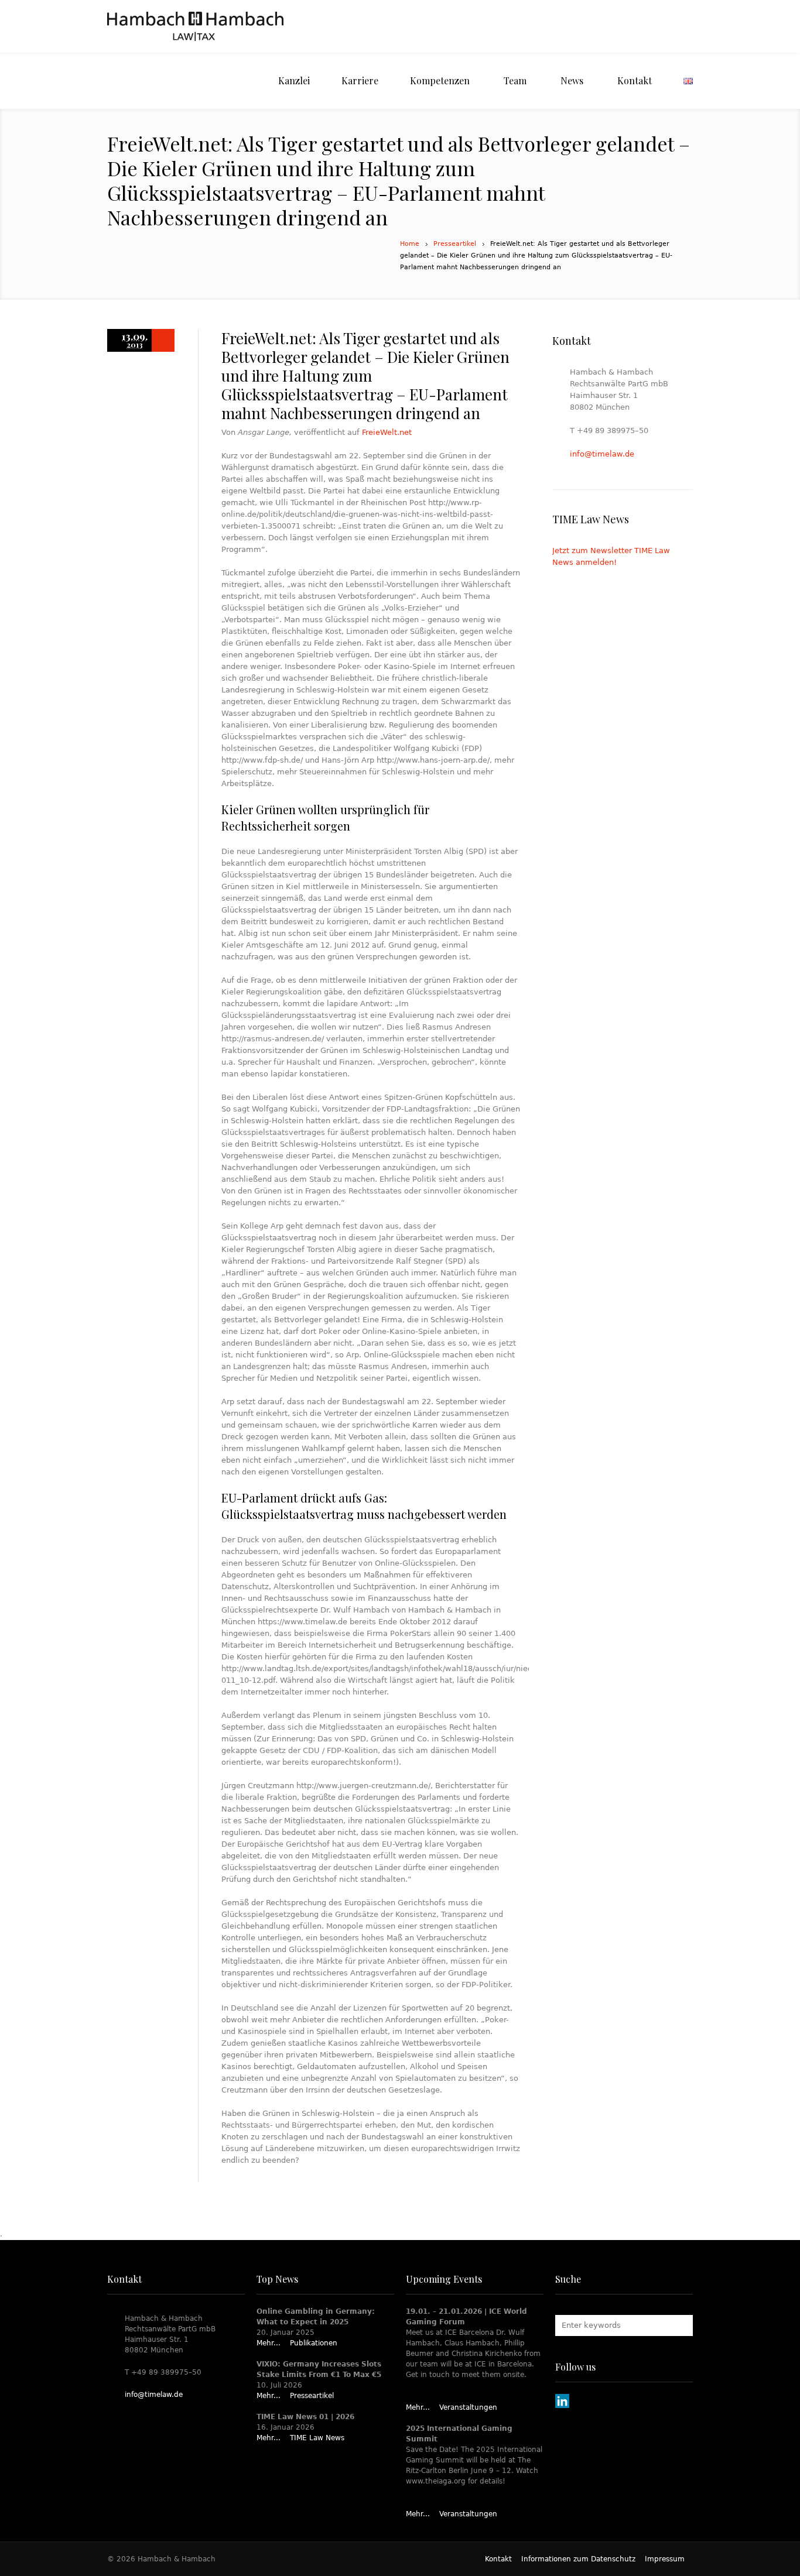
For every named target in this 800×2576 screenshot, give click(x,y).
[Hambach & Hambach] (195, 26)
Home (410, 244)
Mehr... (269, 2343)
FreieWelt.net (387, 432)
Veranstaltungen (468, 2407)
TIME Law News (317, 2438)
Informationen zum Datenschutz (578, 2559)
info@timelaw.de (602, 454)
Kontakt (498, 2559)
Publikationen (314, 2343)
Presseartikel (455, 244)
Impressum (665, 2559)
